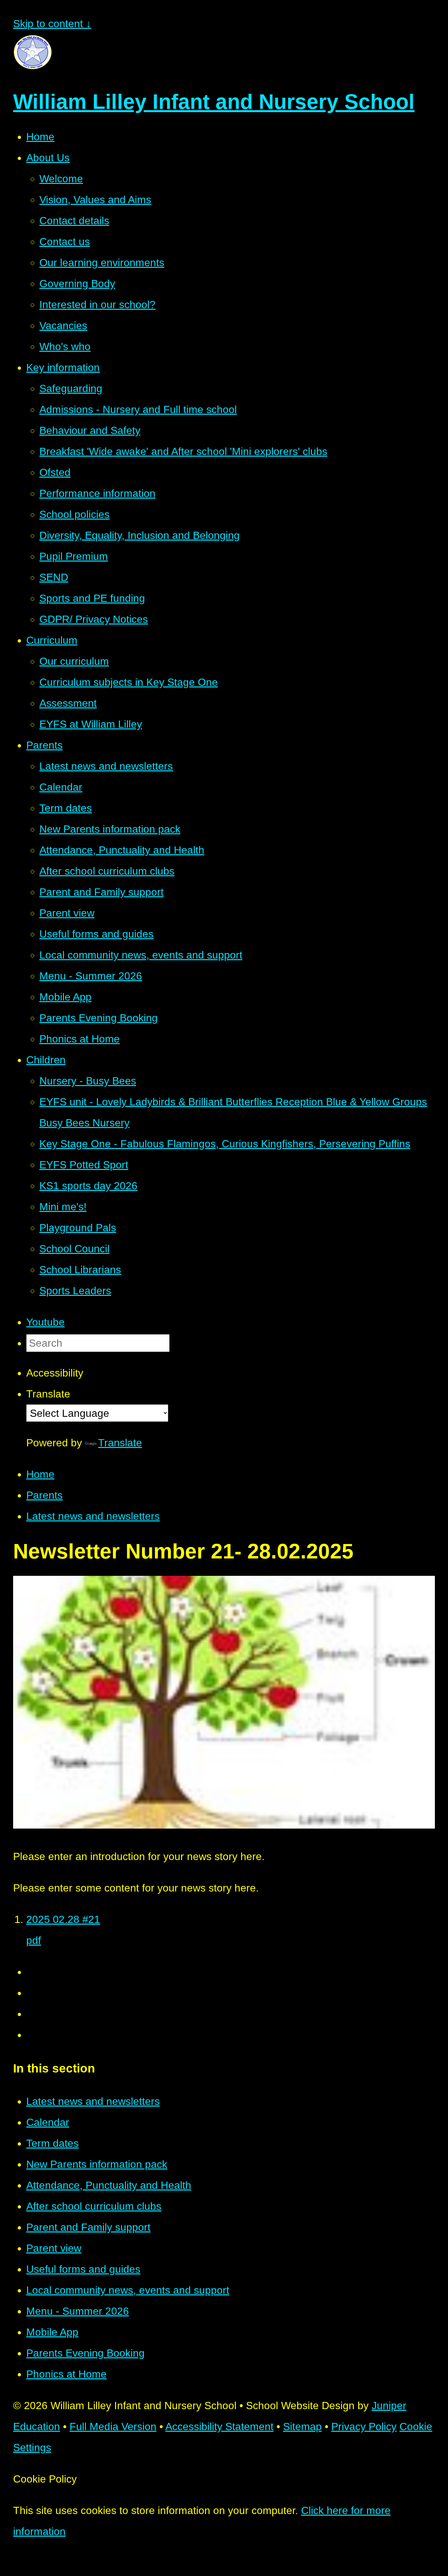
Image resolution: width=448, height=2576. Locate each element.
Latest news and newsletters (93, 1516)
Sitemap (302, 2427)
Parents (44, 1495)
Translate (120, 1443)
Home (40, 1474)
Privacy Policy (364, 2427)
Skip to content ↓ (52, 24)
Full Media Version (113, 2427)
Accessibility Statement (219, 2427)
